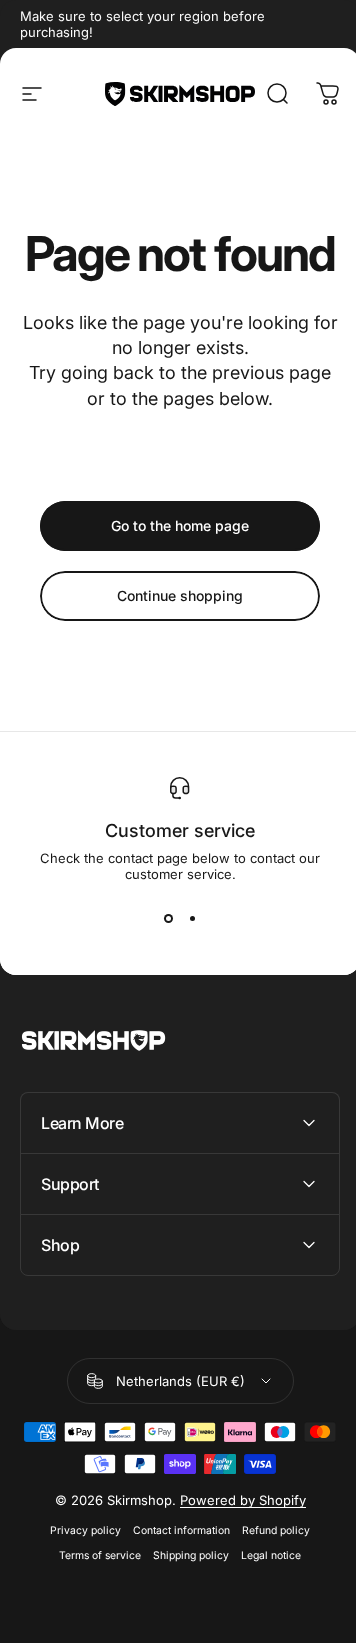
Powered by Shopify (235, 1548)
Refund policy (269, 1578)
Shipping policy (184, 1603)
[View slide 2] (192, 918)
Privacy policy (78, 1578)
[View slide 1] (168, 918)
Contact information (174, 1578)
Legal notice (264, 1603)
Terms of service (93, 1603)
